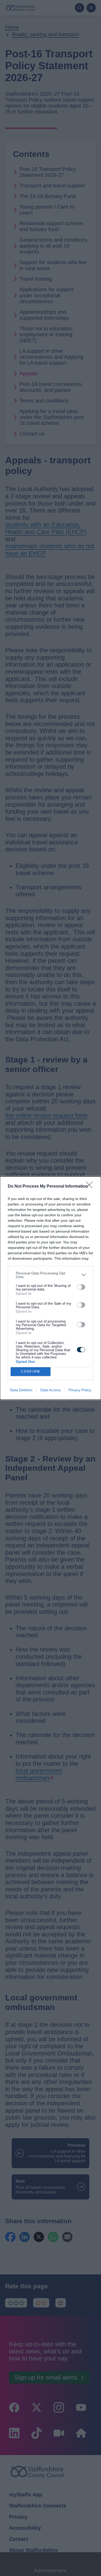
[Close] (91, 1187)
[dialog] (51, 1288)
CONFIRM (31, 1371)
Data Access (51, 1390)
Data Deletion (21, 1390)
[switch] (81, 1287)
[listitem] (51, 1275)
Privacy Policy (80, 1390)
